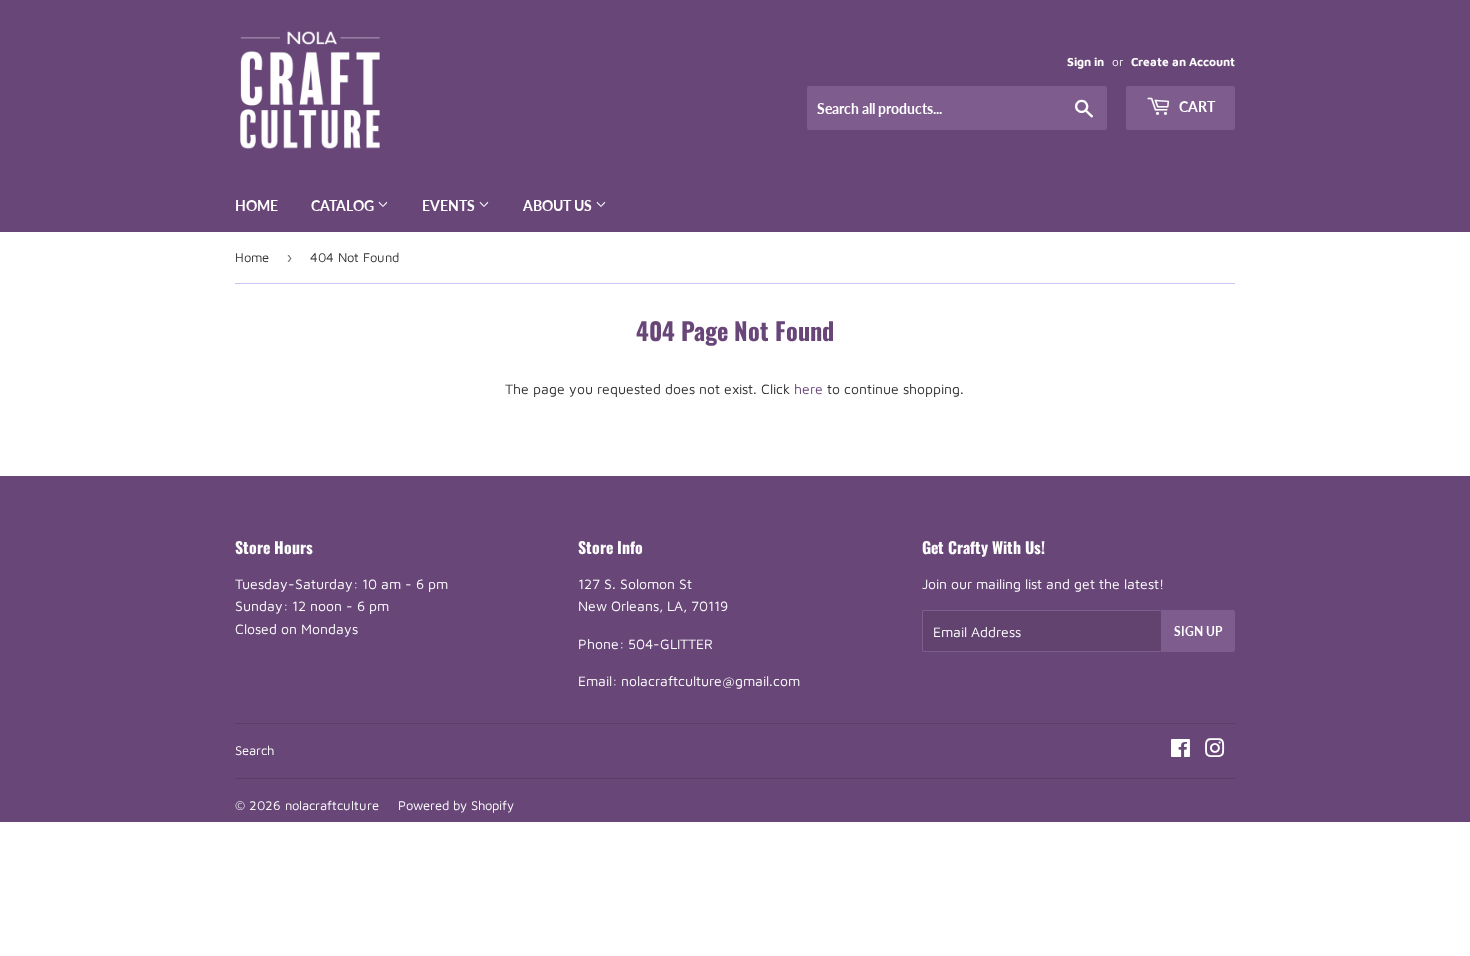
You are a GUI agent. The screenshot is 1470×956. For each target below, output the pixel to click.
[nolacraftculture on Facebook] (1180, 750)
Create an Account (1183, 61)
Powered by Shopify (456, 805)
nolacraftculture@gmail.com (710, 680)
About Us (559, 205)
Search (254, 750)
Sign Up (1198, 631)
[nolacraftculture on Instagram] (1215, 750)
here (808, 388)
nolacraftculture (332, 805)
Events (450, 205)
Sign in (1085, 61)
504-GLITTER (670, 643)
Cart (1195, 106)
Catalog (344, 205)
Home (256, 205)
